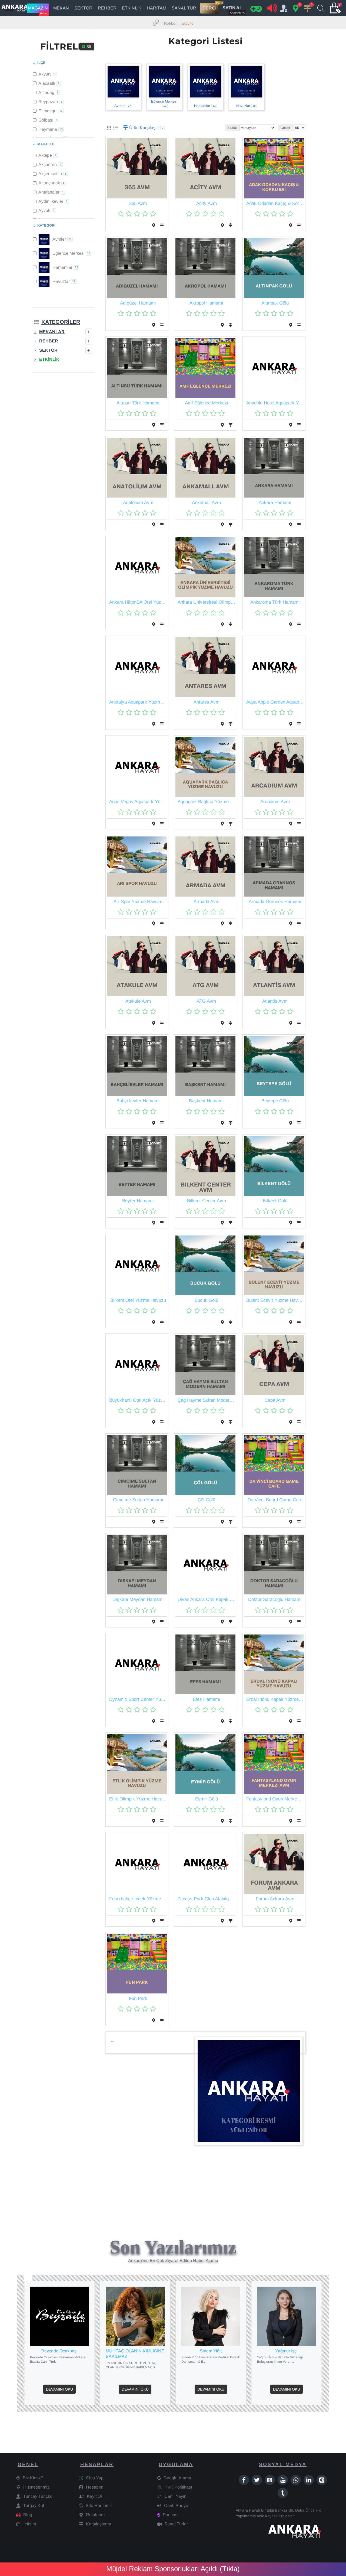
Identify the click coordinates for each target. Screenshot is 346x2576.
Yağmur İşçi (286, 2351)
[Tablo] (109, 128)
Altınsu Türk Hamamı (138, 403)
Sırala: (232, 128)
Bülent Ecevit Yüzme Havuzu (275, 1300)
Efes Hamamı (207, 1699)
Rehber (170, 23)
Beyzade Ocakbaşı (59, 2351)
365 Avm (138, 203)
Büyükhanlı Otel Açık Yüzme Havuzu (138, 1400)
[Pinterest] (322, 2480)
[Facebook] (244, 2480)
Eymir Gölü (207, 1799)
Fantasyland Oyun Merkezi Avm (275, 1799)
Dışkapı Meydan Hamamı (138, 1599)
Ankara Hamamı (275, 503)
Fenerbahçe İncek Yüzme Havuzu (138, 1899)
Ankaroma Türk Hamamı (275, 602)
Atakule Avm (138, 1001)
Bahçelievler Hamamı (138, 1101)
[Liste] (116, 128)
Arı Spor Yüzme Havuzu (138, 902)
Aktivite (188, 23)
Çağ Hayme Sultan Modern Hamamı (206, 1400)
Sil (89, 47)
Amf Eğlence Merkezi (207, 403)
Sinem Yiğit (211, 2351)
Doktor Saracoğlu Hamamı (275, 1599)
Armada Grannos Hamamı (275, 902)
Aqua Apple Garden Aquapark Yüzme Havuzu (275, 702)
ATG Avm (206, 1001)
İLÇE (41, 63)
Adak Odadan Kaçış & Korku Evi (275, 203)
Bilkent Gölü (275, 1201)
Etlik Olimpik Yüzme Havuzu (138, 1799)
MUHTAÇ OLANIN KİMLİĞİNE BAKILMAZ (135, 2354)
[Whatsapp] (296, 2480)
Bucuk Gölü (206, 1300)
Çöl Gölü (206, 1500)
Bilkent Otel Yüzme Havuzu (138, 1300)
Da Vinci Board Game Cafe (275, 1500)
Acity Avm (207, 203)
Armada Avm (207, 902)
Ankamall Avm (206, 503)
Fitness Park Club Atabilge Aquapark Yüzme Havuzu (206, 1899)
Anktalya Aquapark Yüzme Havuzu (138, 702)
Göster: (286, 128)
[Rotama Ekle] (154, 225)
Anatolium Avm (138, 503)
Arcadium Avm (275, 802)
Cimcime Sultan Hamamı (138, 1500)
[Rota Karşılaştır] (162, 225)
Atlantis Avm (275, 1001)
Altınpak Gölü (275, 303)
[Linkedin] (309, 2480)
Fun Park (138, 1998)
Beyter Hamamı (138, 1201)
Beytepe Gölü (275, 1101)
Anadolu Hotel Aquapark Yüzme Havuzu (275, 403)
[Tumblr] (283, 2493)
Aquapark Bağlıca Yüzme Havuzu (206, 802)
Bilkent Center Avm (207, 1201)
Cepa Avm (275, 1400)
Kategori (46, 225)
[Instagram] (270, 2480)
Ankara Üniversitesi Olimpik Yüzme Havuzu (206, 602)
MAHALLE (46, 144)
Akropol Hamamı (206, 303)
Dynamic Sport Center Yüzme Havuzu (138, 1699)
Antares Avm (207, 702)
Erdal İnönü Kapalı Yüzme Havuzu (275, 1699)
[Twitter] (257, 2480)
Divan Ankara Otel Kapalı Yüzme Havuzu (206, 1599)
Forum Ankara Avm (275, 1899)
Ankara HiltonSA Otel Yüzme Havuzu (138, 602)
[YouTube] (283, 2480)
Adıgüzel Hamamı (138, 303)
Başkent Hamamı (206, 1101)
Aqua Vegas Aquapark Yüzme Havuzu (138, 802)
